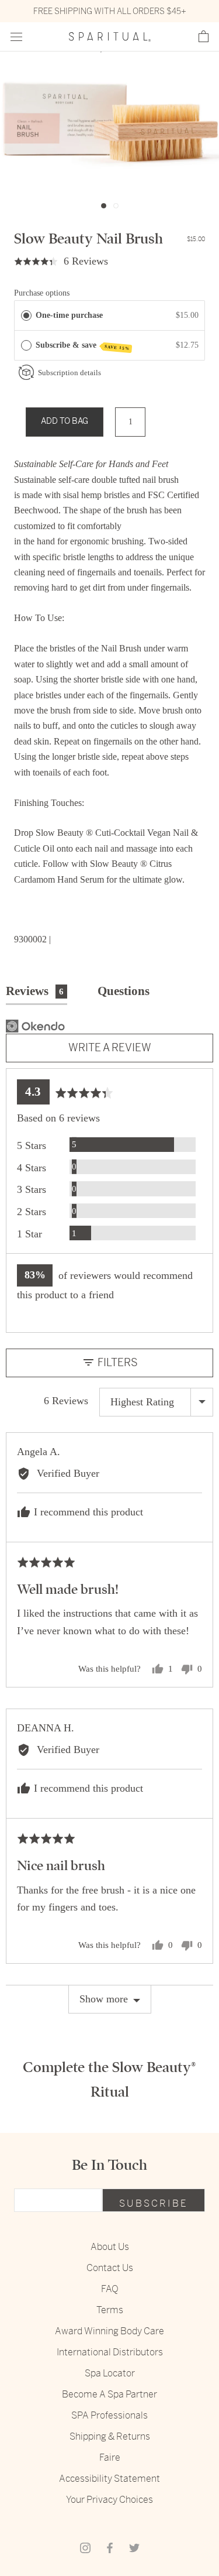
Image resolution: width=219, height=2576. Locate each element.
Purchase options (42, 293)
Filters (117, 1362)
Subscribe (154, 2203)
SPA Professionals (109, 2415)
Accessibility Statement (109, 2479)
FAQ (110, 2289)
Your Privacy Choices (109, 2500)
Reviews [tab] (35, 991)
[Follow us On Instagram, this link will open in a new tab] (85, 2547)
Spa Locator (110, 2373)
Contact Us (110, 2268)
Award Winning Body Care (109, 2331)
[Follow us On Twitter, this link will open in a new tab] (134, 2547)
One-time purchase (69, 315)
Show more (104, 1999)
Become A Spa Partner (109, 2394)
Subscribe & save (83, 346)
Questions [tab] (124, 991)
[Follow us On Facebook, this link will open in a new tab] (110, 2547)
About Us (110, 2247)
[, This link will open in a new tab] (35, 1026)
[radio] (26, 315)
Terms (110, 2310)
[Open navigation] (16, 37)
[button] (204, 37)
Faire (110, 2457)
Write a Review (110, 1047)
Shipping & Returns (110, 2436)
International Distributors (110, 2352)
